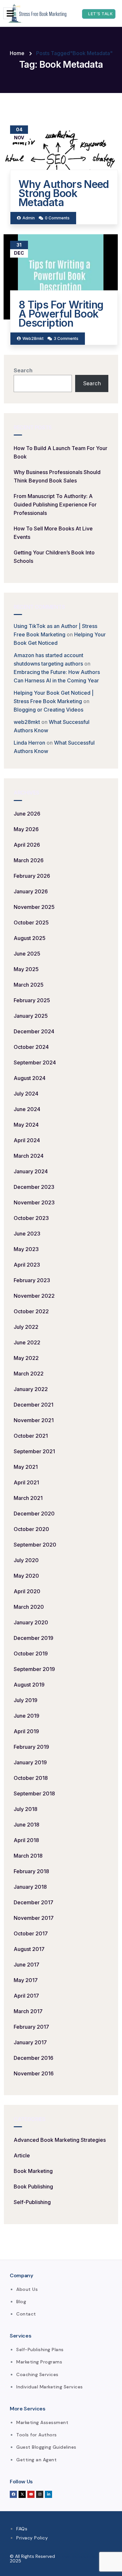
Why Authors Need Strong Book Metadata (64, 193)
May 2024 (26, 1125)
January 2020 (31, 1622)
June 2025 (27, 954)
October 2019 (31, 1654)
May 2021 (26, 1467)
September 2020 (35, 1545)
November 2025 (34, 907)
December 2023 (34, 1187)
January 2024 (31, 1171)
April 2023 (27, 1265)
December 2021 (34, 1405)
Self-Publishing (32, 2202)
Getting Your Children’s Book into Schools (54, 557)
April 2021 (26, 1482)
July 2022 (26, 1327)
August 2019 (29, 1685)
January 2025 (31, 1016)
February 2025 (32, 1000)
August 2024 (30, 1078)
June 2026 (27, 814)
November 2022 (34, 1296)
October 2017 (31, 1933)
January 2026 (31, 891)
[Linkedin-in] (48, 2494)
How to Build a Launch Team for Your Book (61, 452)
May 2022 (26, 1358)
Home (17, 53)
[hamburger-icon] (10, 13)
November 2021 (34, 1420)
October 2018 (31, 1778)
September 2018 (34, 1793)
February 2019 (31, 1747)
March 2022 (29, 1374)
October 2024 (31, 1047)
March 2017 (28, 2011)
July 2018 (26, 1809)
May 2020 (26, 1576)
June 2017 (27, 1965)
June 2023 (27, 1234)
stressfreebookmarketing (83, 2556)
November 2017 (34, 1918)
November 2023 (34, 1202)
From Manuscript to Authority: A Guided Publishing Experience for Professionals (55, 505)
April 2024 (27, 1140)
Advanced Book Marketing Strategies (60, 2140)
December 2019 (34, 1638)
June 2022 (27, 1342)
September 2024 (35, 1062)
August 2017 (29, 1949)
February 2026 (32, 876)
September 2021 (34, 1451)
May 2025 (26, 969)
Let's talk (100, 14)
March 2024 (29, 1156)
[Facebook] (13, 2494)
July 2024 (26, 1094)
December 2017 (34, 1902)
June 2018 (27, 1825)
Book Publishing (33, 2187)
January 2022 (31, 1389)
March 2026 (29, 860)
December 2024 (34, 1031)
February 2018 (31, 1871)
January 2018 (30, 1887)
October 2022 (31, 1311)
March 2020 (29, 1607)
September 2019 (34, 1669)
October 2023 (31, 1218)
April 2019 (26, 1731)
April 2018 (26, 1840)
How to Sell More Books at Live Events (53, 533)
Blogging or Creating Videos (48, 710)
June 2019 (27, 1716)
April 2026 (27, 845)
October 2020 (31, 1529)
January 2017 (30, 2042)
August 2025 (30, 938)
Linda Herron (29, 743)
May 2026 (26, 829)
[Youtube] (31, 2494)
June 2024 (27, 1109)
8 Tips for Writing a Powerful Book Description (61, 314)
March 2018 (28, 1856)
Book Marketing (33, 2171)
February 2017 (31, 2027)
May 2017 (26, 1980)
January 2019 (30, 1762)
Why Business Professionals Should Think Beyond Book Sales (57, 476)
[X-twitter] (22, 2494)
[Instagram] (40, 2494)
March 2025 (29, 985)
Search (23, 370)
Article (22, 2155)
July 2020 (26, 1560)
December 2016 (34, 2058)
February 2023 (32, 1280)
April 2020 (27, 1591)
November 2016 (34, 2073)
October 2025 (31, 922)
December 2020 (34, 1514)
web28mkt (27, 722)
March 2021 (28, 1498)
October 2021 (31, 1436)
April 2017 (26, 1996)
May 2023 (26, 1249)
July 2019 (26, 1700)
